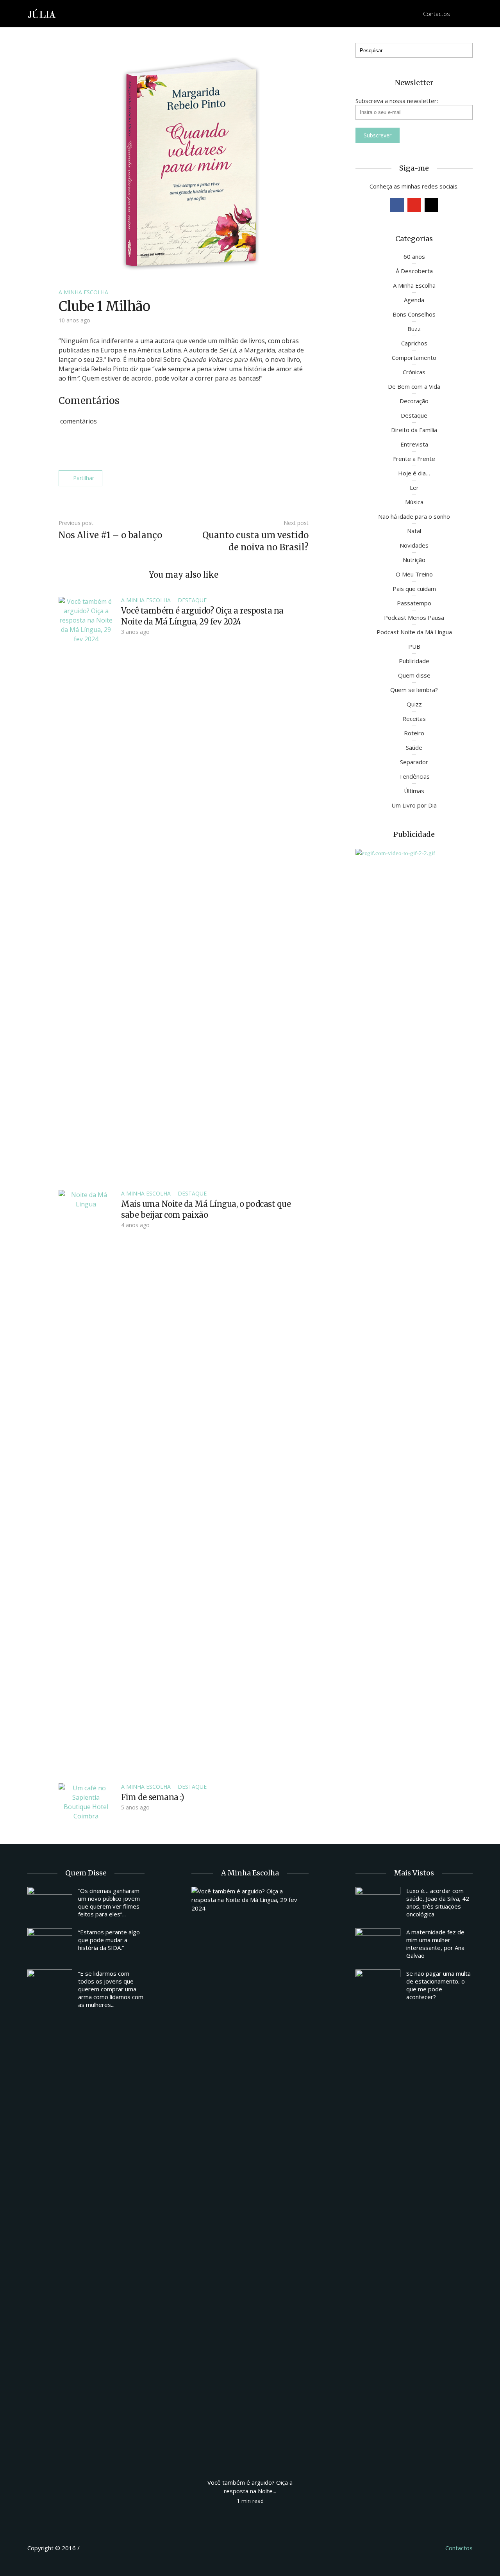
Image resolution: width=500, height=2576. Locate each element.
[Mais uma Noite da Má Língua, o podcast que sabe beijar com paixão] (86, 1482)
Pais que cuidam (414, 589)
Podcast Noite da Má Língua (414, 632)
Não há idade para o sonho (414, 516)
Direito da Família (414, 430)
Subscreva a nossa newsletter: (397, 101)
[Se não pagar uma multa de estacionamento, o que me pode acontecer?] (378, 1986)
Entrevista (414, 444)
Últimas (414, 791)
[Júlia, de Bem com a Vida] (42, 13)
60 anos (414, 256)
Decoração (414, 401)
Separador (414, 762)
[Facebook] (397, 205)
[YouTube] (414, 205)
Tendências (414, 776)
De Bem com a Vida (414, 386)
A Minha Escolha (83, 292)
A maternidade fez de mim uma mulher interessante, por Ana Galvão (435, 1944)
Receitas (414, 719)
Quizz (414, 704)
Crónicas (414, 372)
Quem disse (414, 675)
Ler (414, 487)
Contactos (437, 14)
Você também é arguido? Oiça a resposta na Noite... (250, 2487)
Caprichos (414, 343)
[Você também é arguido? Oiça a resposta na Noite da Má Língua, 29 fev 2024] (86, 889)
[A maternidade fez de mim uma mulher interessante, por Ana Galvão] (378, 1945)
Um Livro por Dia (414, 805)
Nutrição (414, 560)
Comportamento (414, 358)
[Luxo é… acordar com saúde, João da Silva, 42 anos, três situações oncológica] (378, 1904)
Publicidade (414, 661)
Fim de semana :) (153, 1797)
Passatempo (414, 603)
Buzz (414, 329)
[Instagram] (431, 205)
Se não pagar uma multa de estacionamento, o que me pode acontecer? (438, 1985)
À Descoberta (414, 271)
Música (414, 502)
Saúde (414, 747)
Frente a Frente (414, 459)
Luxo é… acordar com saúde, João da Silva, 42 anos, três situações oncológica (438, 1902)
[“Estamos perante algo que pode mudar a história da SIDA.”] (50, 1945)
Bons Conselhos (414, 314)
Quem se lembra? (414, 690)
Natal (414, 531)
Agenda (414, 300)
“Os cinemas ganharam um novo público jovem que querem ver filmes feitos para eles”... (109, 1902)
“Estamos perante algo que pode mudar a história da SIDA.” (109, 1940)
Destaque (192, 600)
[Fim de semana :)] (86, 1801)
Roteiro (414, 733)
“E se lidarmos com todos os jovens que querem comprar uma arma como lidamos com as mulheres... (111, 1989)
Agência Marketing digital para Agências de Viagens (96, 2547)
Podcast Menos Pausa (414, 617)
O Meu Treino (414, 574)
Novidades (414, 545)
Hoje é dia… (414, 473)
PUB (414, 646)
